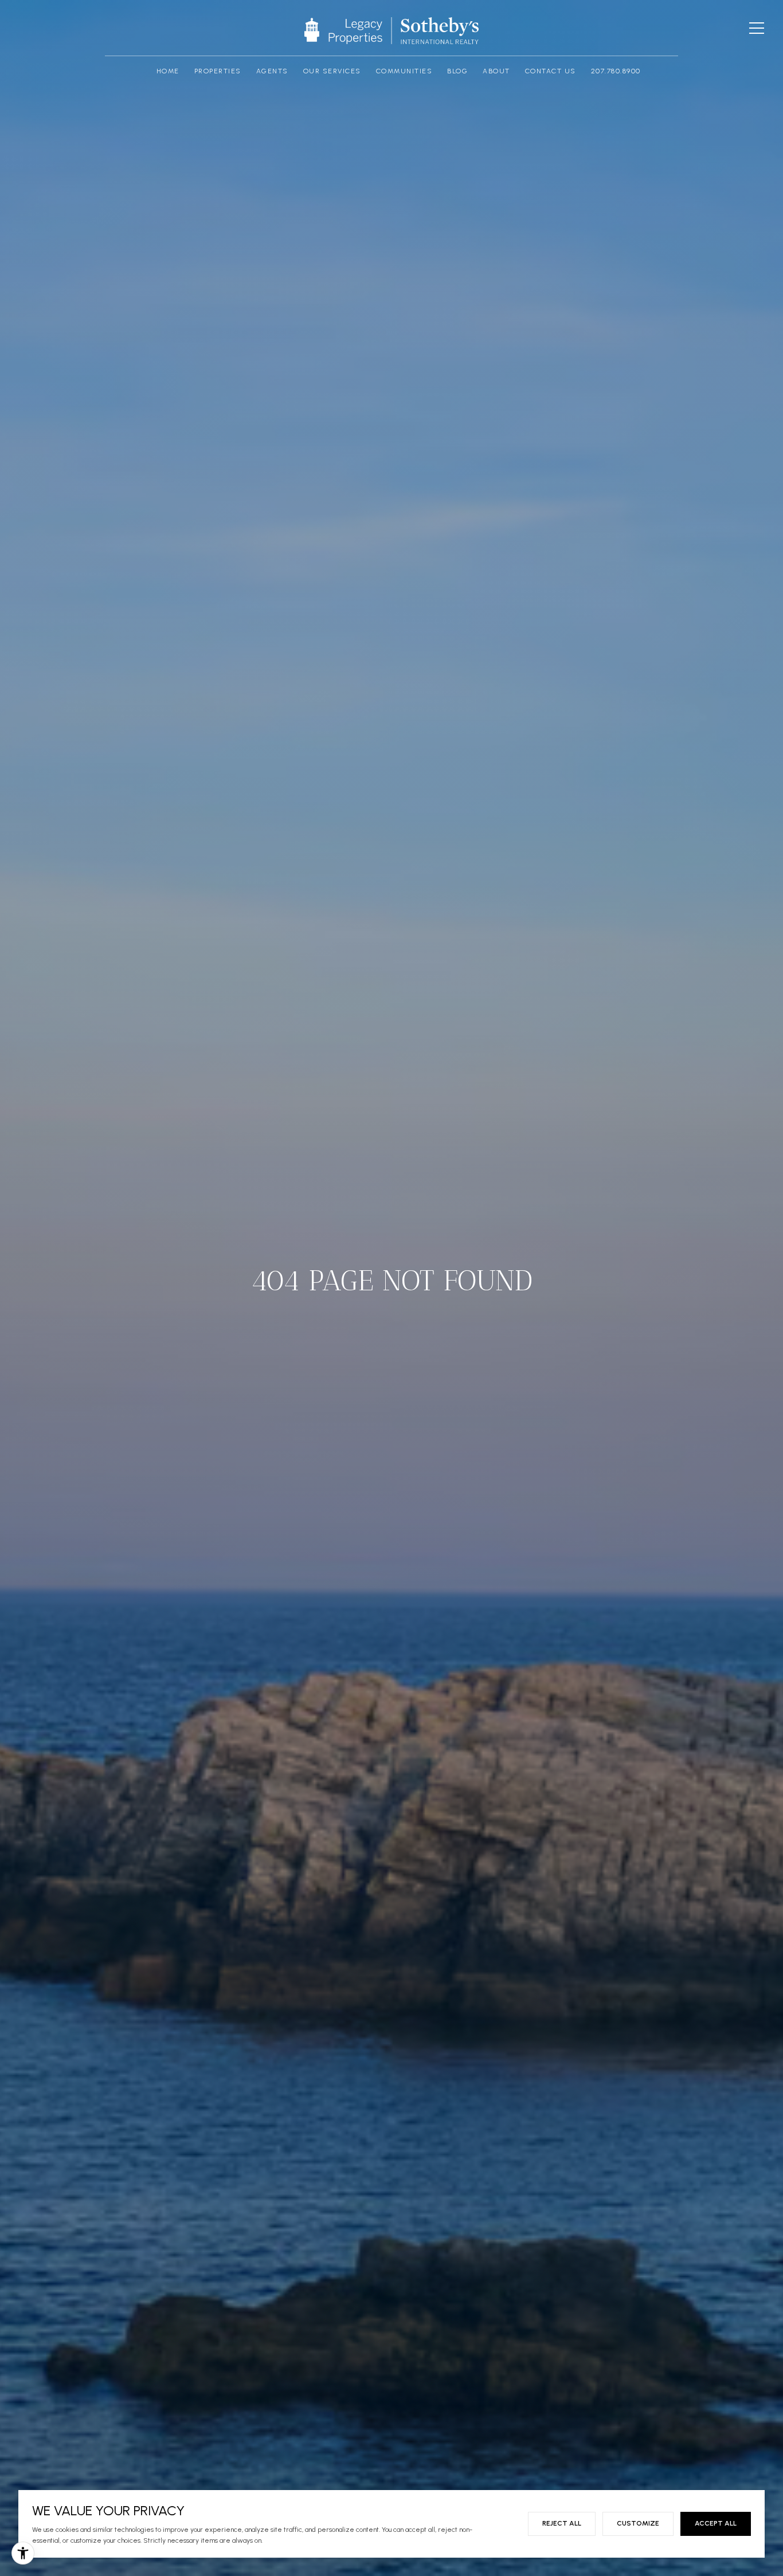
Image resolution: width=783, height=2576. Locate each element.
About (496, 71)
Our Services (332, 71)
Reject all (562, 2523)
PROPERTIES (218, 71)
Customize (638, 2523)
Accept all (716, 2523)
